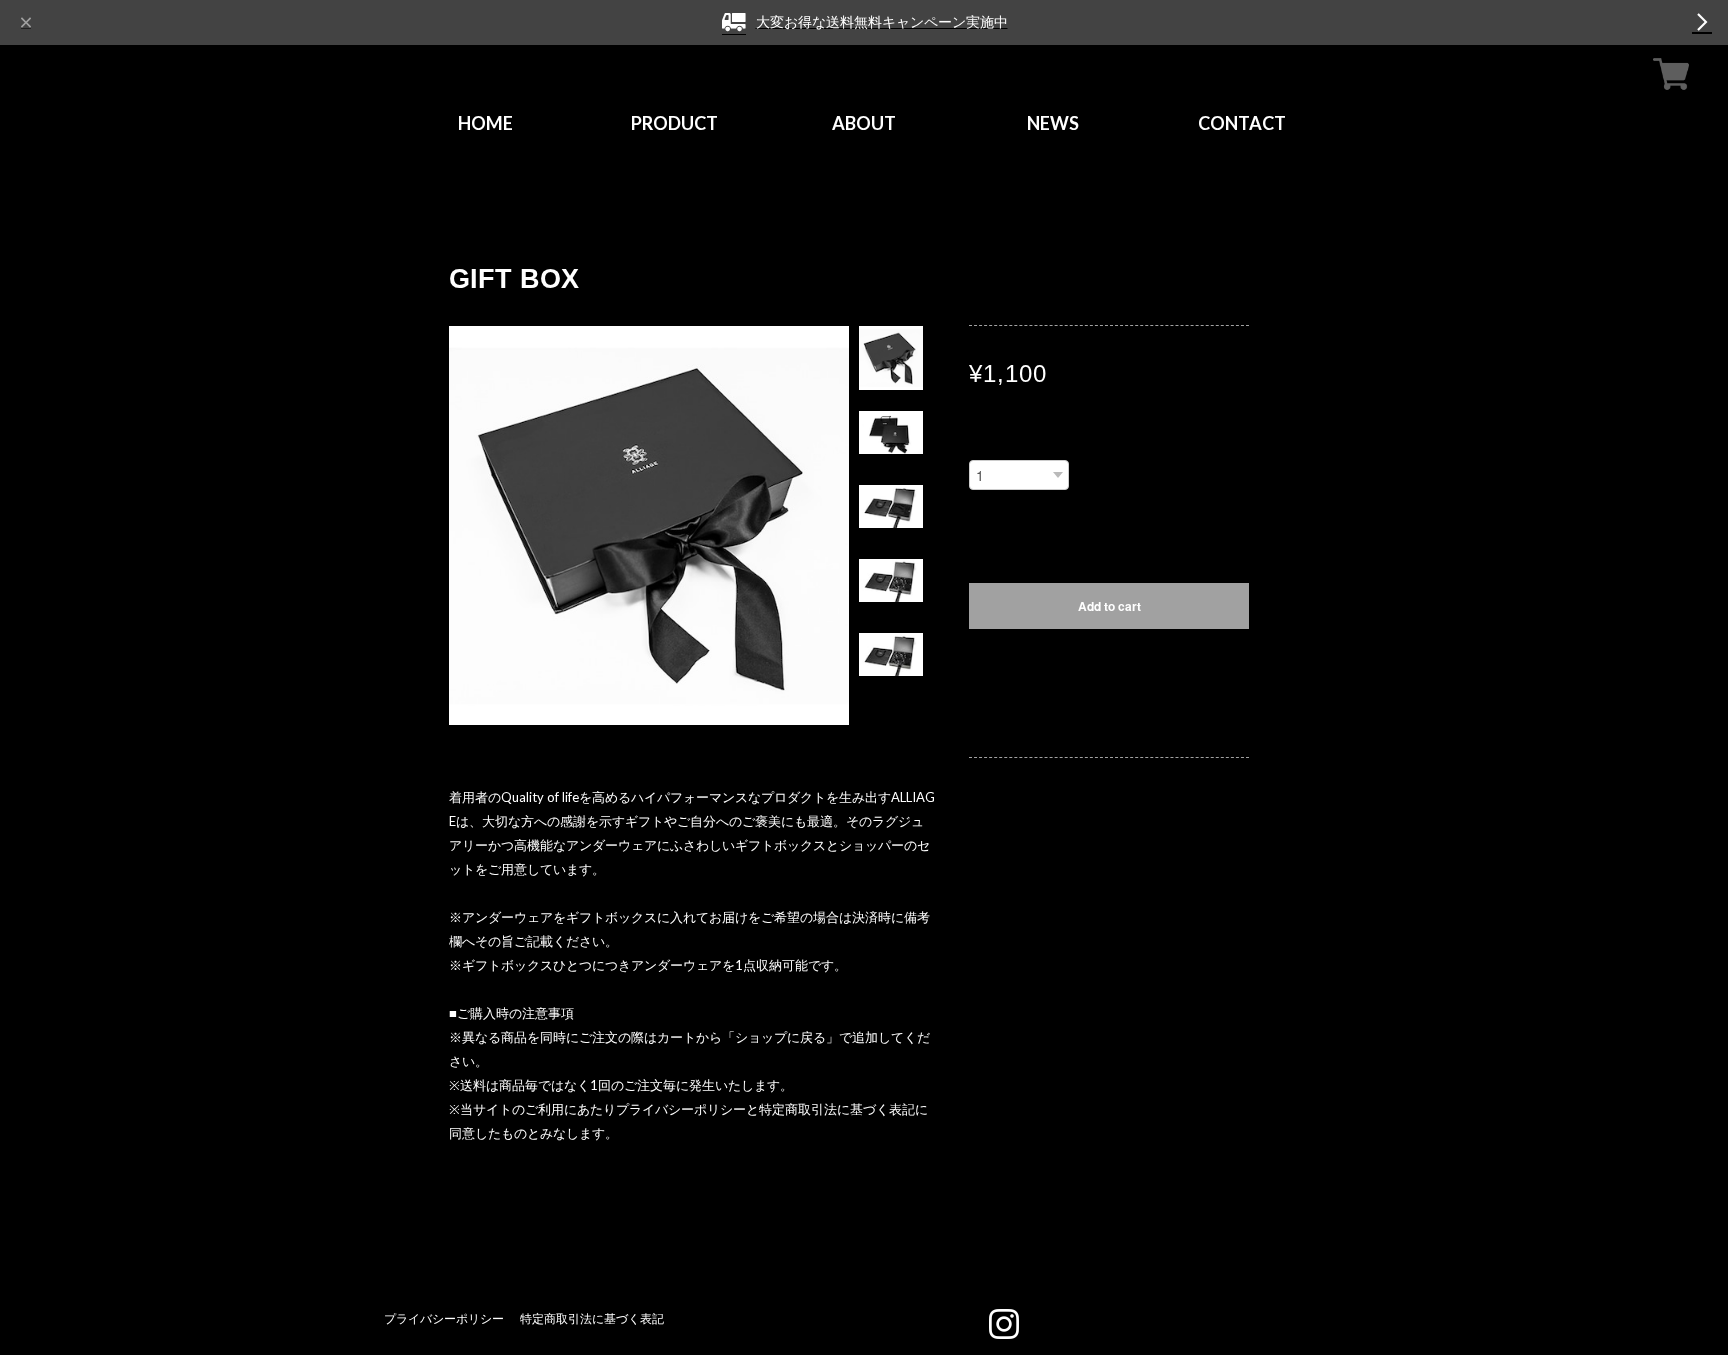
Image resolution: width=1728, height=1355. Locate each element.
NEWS (1053, 123)
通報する (995, 726)
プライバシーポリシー (444, 1318)
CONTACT (1242, 123)
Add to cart (1109, 606)
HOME (485, 123)
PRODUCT (674, 123)
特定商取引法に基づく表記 (592, 1318)
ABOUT (864, 123)
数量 (983, 445)
